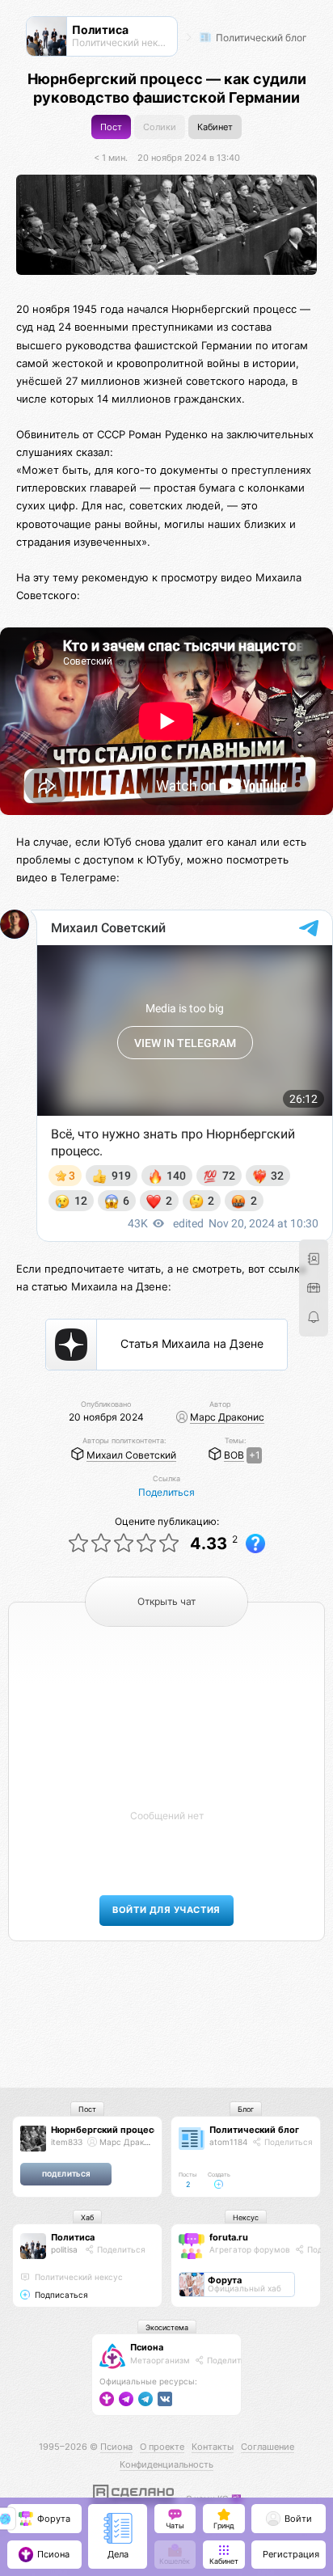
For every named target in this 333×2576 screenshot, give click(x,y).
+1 (255, 1455)
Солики (160, 127)
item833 (67, 2142)
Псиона (147, 2347)
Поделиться (166, 1492)
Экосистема (167, 2327)
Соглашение (268, 2447)
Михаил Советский (131, 1455)
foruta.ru (229, 2237)
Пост (111, 127)
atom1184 (228, 2142)
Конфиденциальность (166, 2464)
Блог (246, 2109)
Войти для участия (166, 1910)
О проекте (162, 2447)
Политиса (73, 2237)
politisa (64, 2249)
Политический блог (260, 38)
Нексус (246, 2217)
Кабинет (215, 127)
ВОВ (234, 1455)
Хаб (87, 2217)
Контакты (213, 2447)
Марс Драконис (227, 1417)
